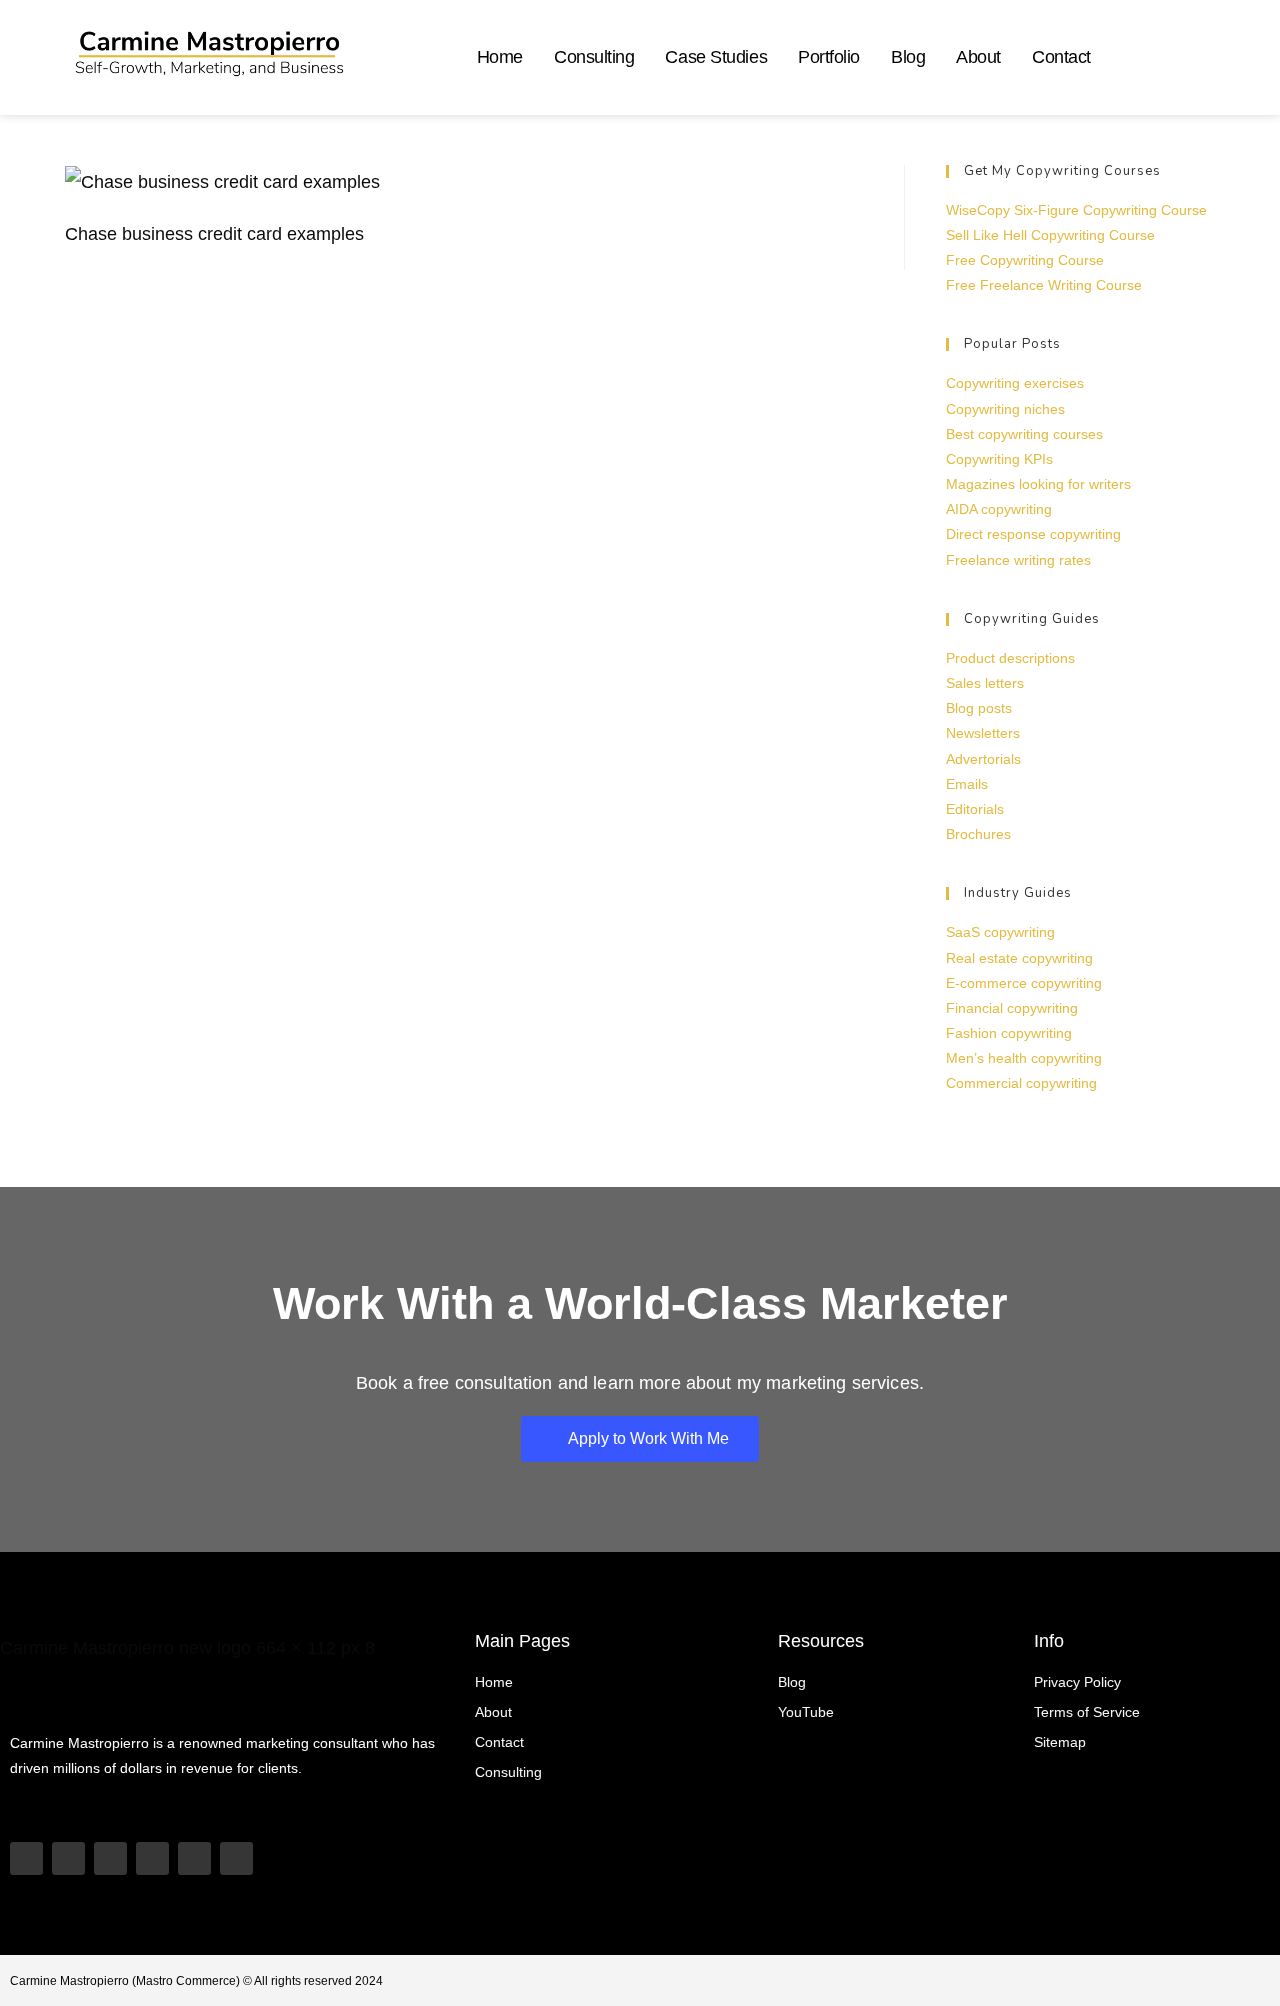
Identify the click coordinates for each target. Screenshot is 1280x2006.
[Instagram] (110, 1858)
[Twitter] (194, 1858)
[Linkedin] (152, 1858)
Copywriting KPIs (999, 459)
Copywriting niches (1005, 409)
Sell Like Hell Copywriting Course (1050, 235)
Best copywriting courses (1024, 434)
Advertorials (983, 759)
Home (500, 57)
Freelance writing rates (1018, 560)
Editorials (975, 809)
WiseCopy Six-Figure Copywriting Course (1076, 210)
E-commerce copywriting (1024, 983)
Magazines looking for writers (1038, 484)
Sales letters (985, 683)
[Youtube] (26, 1858)
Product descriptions (1010, 658)
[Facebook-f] (236, 1858)
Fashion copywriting (1009, 1033)
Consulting (594, 57)
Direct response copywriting (1033, 534)
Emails (967, 784)
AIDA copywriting (999, 509)
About (978, 57)
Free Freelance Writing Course (1044, 285)
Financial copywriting (1012, 1008)
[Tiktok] (68, 1858)
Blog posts (979, 708)
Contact (1061, 57)
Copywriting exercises (1015, 383)
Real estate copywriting (1019, 958)
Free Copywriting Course (1025, 260)
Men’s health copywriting (1024, 1058)
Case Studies (716, 57)
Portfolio (829, 57)
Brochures (978, 834)
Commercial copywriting (1021, 1083)
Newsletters (983, 733)
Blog (908, 57)
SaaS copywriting (1000, 932)
